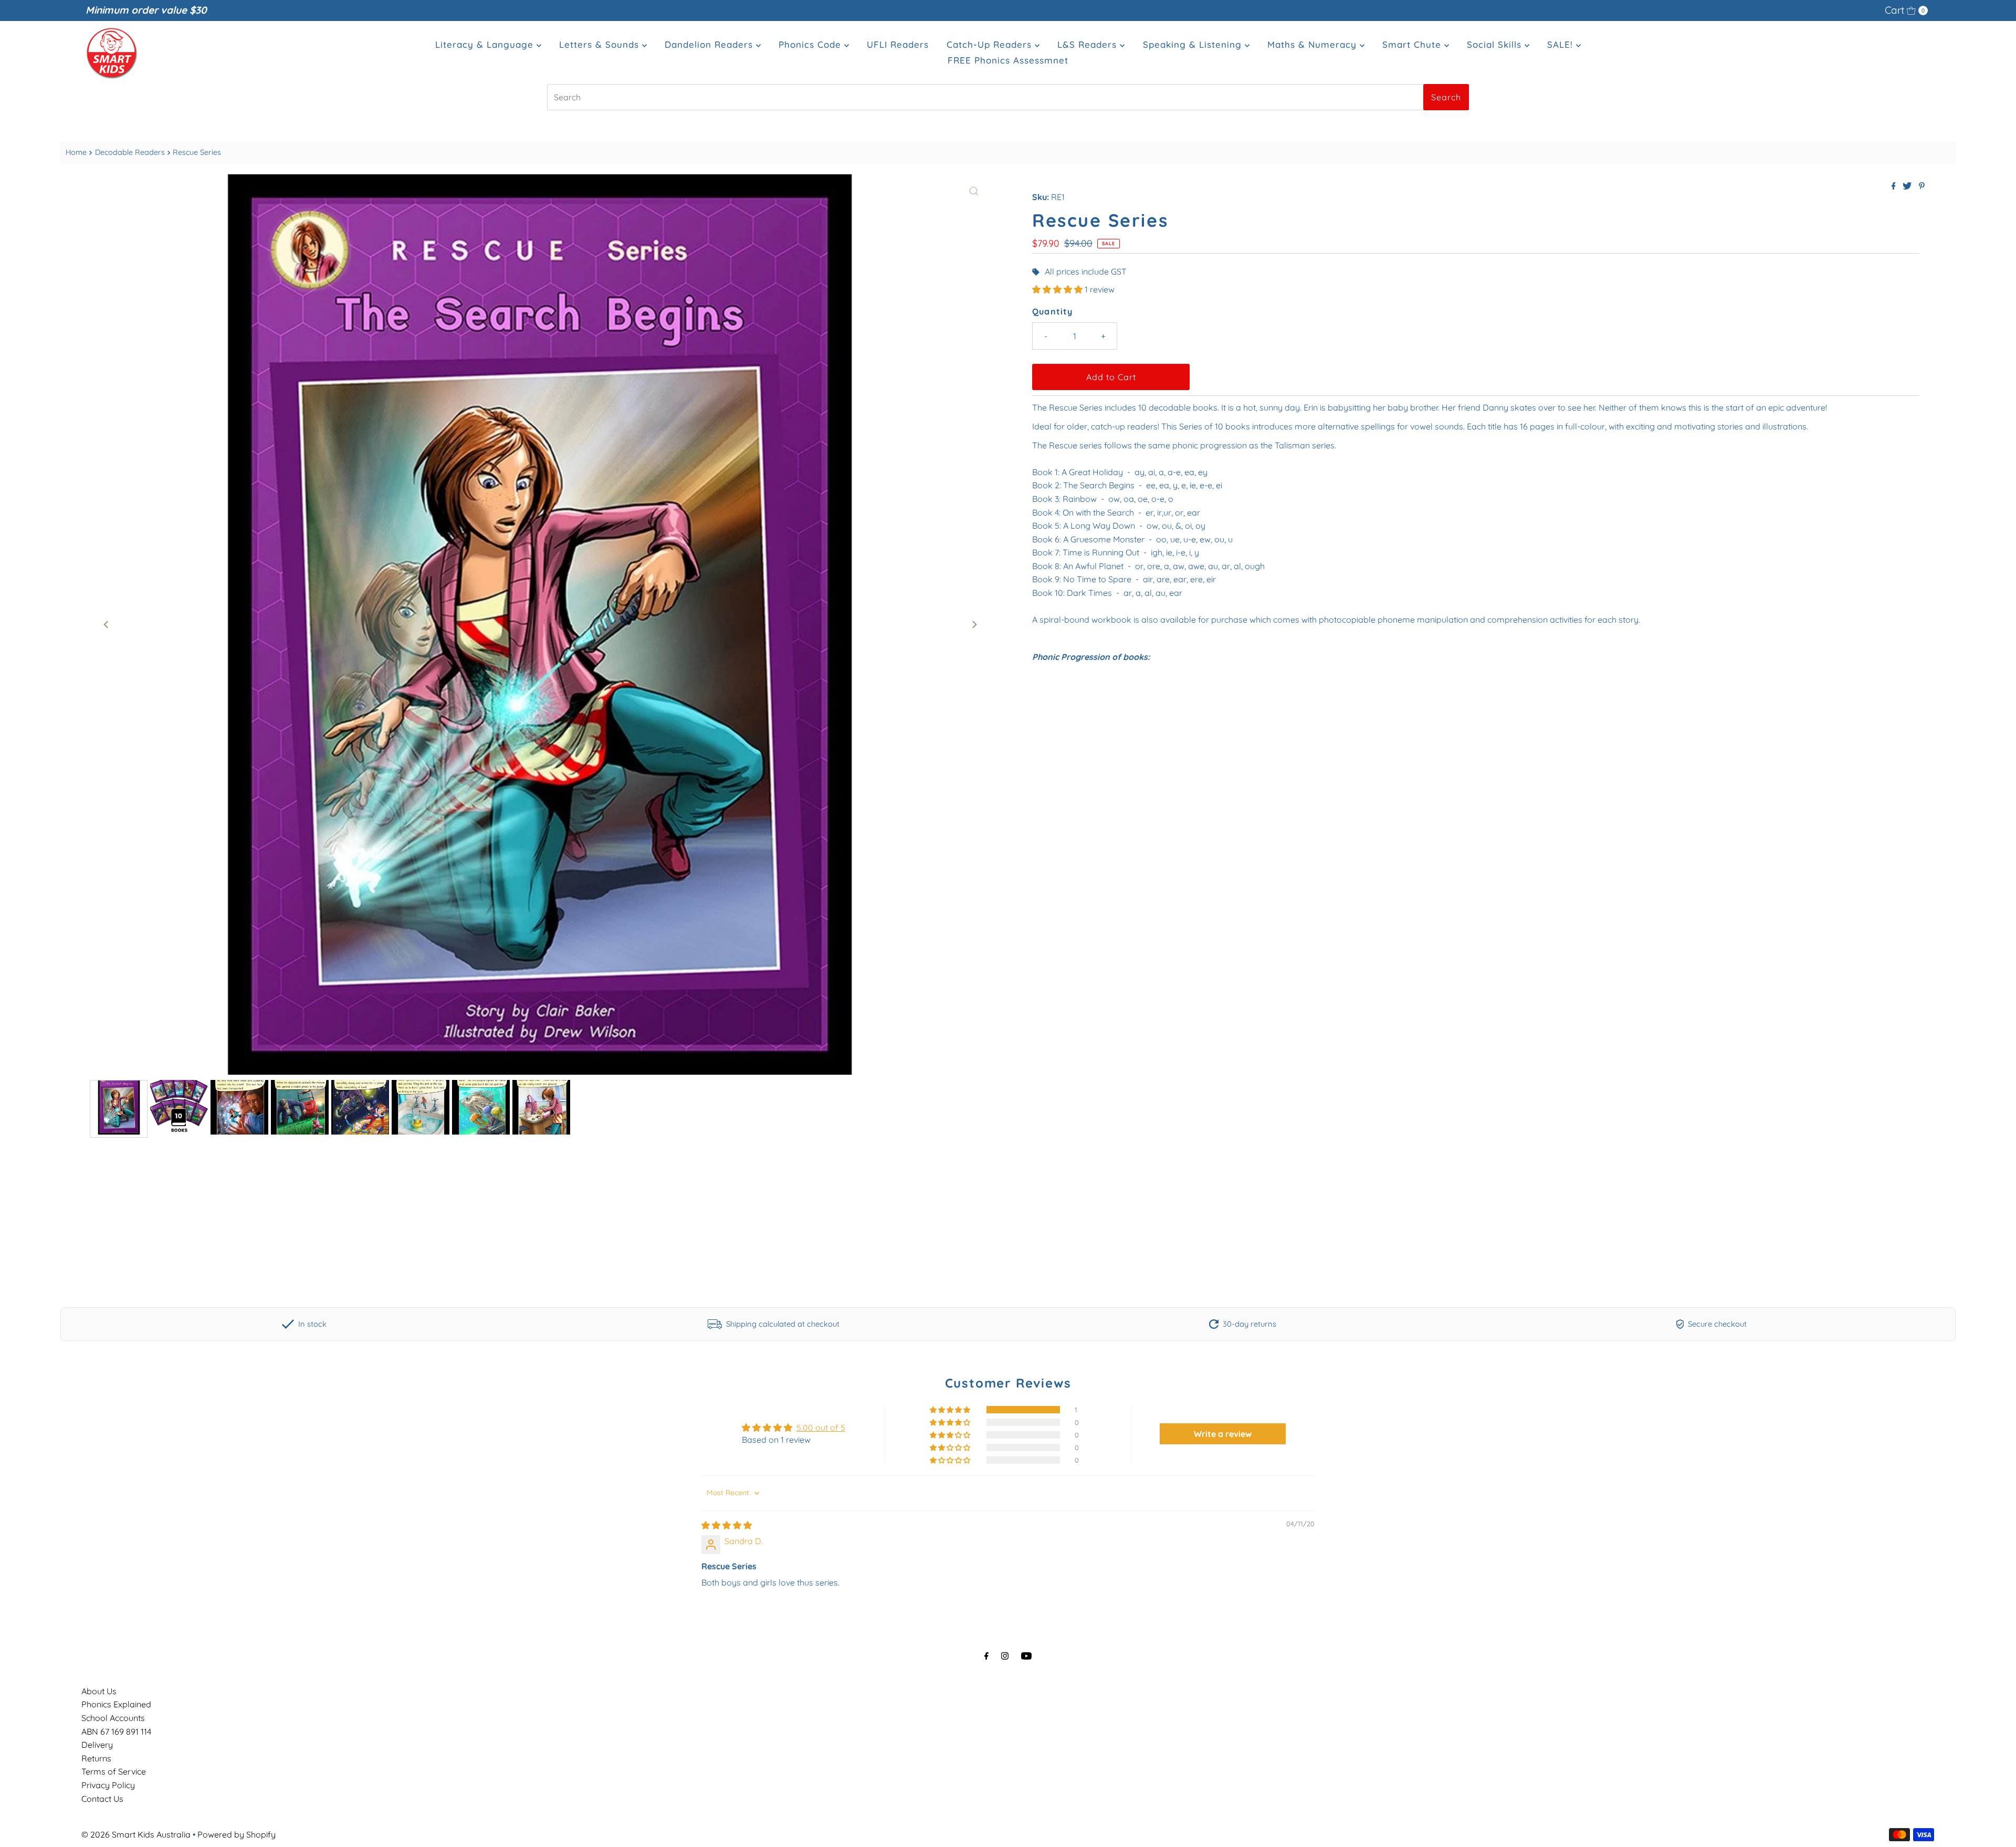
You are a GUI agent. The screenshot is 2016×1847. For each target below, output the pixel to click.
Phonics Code (811, 44)
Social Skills (1496, 44)
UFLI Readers (898, 44)
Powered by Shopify (237, 1834)
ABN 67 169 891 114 (116, 1731)
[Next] (974, 624)
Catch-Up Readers (991, 44)
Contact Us (102, 1799)
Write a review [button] (1223, 1434)
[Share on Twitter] (1908, 186)
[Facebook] (986, 1656)
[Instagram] (1005, 1656)
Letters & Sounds (601, 44)
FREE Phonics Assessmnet (1008, 60)
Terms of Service (114, 1771)
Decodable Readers (130, 152)
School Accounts (113, 1718)
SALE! (1562, 44)
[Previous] (107, 624)
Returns (96, 1758)
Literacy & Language (486, 44)
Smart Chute (1413, 44)
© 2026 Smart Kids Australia (136, 1834)
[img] (727, 1525)
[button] (1058, 289)
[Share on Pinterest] (1922, 186)
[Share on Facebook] (1895, 186)
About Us (99, 1691)
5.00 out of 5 (821, 1428)
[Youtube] (1026, 1656)
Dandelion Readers (710, 44)
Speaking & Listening (1194, 44)
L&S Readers (1089, 44)
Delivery (97, 1745)
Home (76, 152)
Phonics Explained (116, 1704)
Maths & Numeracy (1314, 44)
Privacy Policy (108, 1785)
